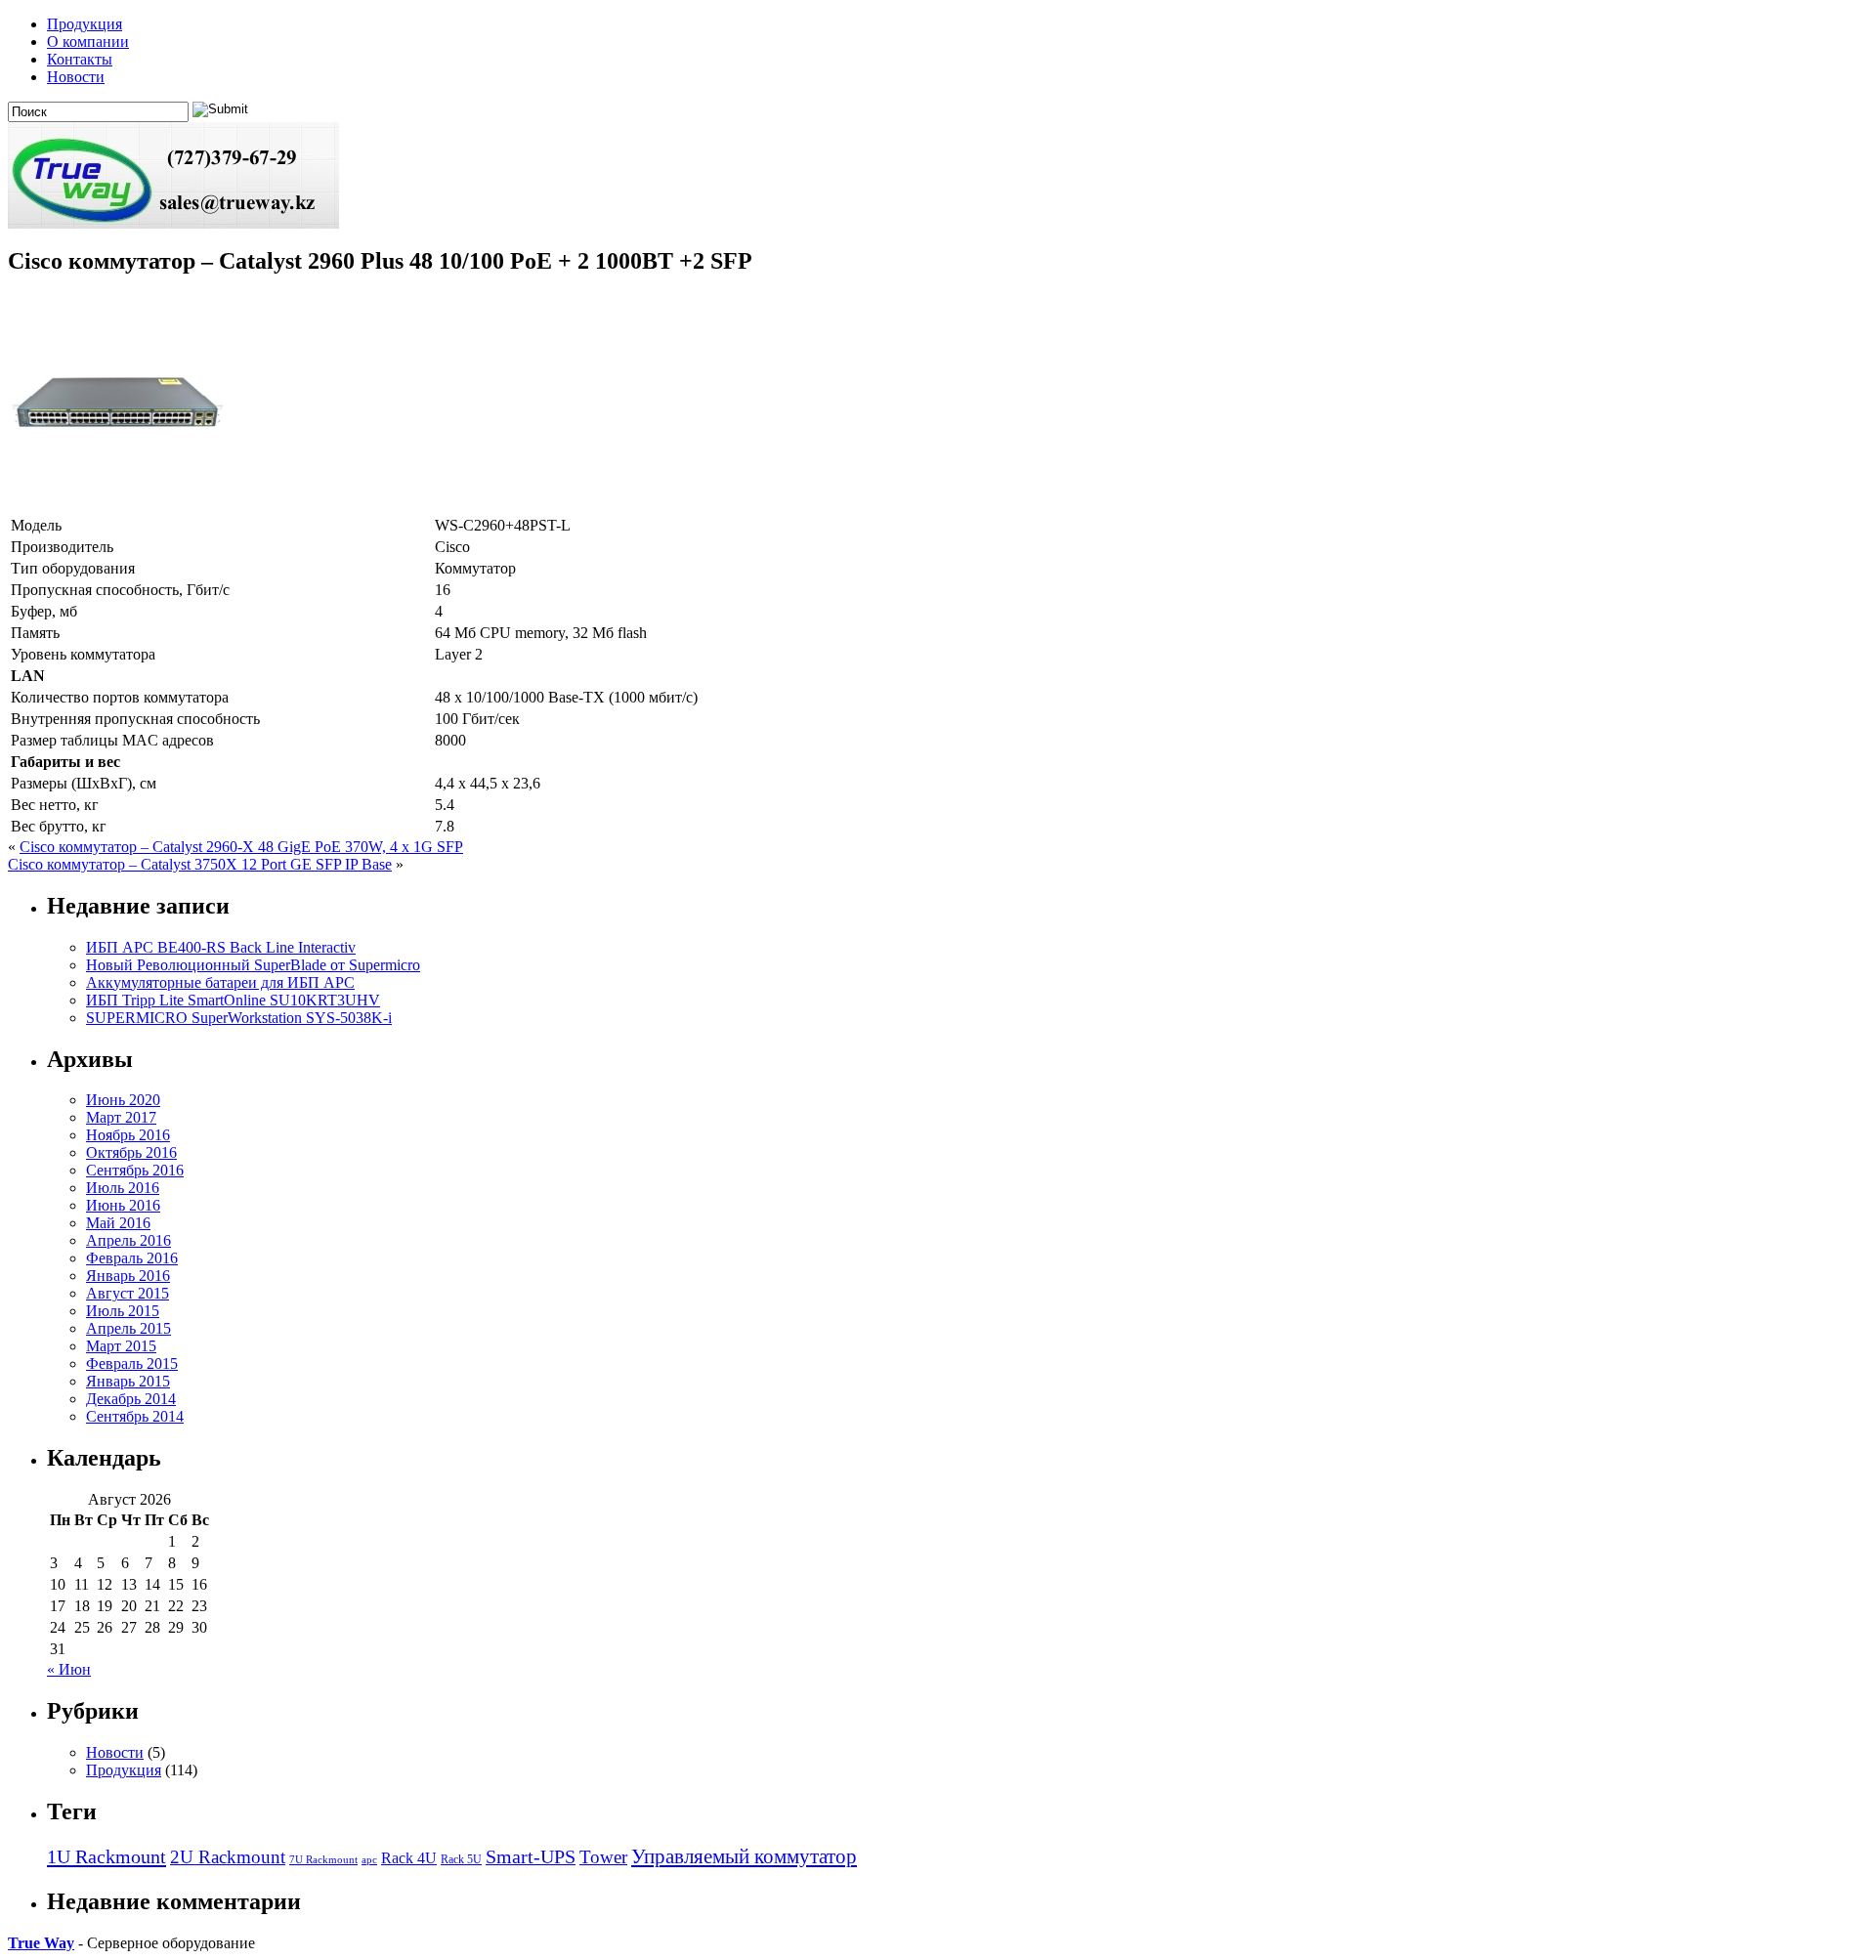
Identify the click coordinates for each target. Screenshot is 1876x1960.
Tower (603, 1857)
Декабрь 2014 (131, 1399)
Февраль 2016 (132, 1258)
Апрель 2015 (128, 1328)
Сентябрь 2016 (135, 1170)
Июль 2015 (123, 1311)
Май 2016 (118, 1223)
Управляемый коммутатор (744, 1856)
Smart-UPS (531, 1856)
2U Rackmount (228, 1857)
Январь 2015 (128, 1381)
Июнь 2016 (123, 1205)
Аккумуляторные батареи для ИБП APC (220, 982)
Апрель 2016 (128, 1240)
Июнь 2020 (123, 1100)
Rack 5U (461, 1859)
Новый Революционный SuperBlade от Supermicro (253, 965)
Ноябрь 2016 (128, 1135)
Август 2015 (128, 1293)
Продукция (85, 24)
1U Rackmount (107, 1856)
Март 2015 (121, 1346)
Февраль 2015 (132, 1363)
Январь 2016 (128, 1276)
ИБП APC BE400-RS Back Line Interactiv (221, 947)
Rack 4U (409, 1858)
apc (369, 1860)
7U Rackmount (323, 1860)
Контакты (80, 59)
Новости (76, 77)
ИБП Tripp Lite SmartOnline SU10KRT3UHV (233, 1000)
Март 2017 (121, 1117)
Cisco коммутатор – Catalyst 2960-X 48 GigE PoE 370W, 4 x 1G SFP (241, 847)
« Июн (69, 1669)
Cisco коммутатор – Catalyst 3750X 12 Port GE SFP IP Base (200, 864)
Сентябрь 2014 (135, 1416)
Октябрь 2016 (131, 1152)
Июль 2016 (123, 1188)
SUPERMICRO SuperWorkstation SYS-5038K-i (239, 1018)
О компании (88, 42)
